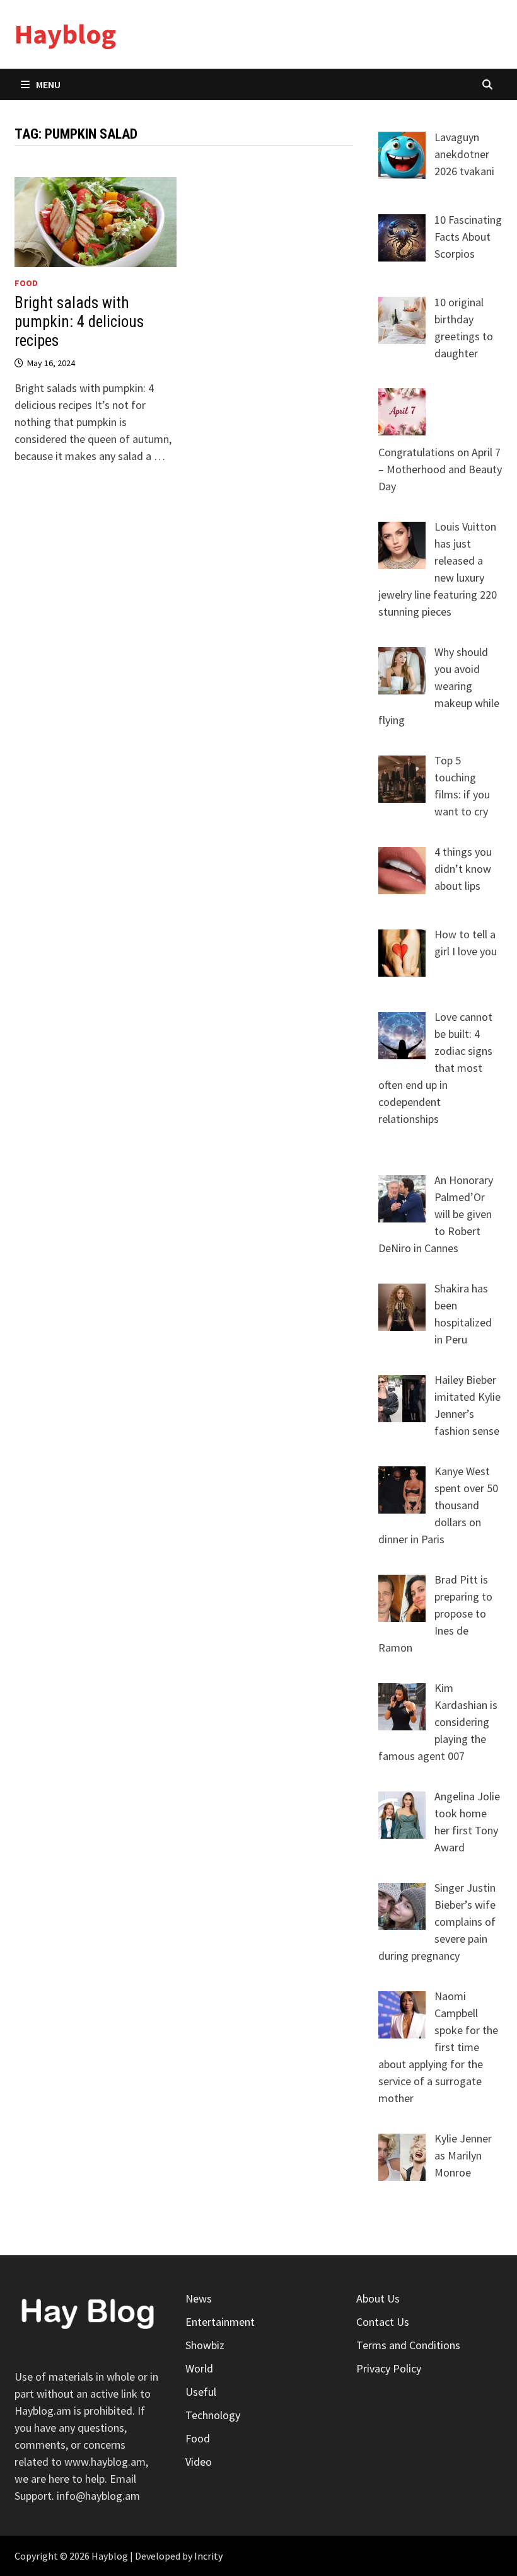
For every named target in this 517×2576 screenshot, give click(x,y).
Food (26, 283)
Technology (213, 2415)
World (199, 2368)
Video (199, 2462)
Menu (48, 84)
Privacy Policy (389, 2368)
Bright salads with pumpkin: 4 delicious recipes (79, 322)
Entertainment (220, 2322)
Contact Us (383, 2322)
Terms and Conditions (408, 2345)
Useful (201, 2392)
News (199, 2298)
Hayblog (65, 34)
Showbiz (205, 2345)
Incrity (208, 2556)
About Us (378, 2298)
